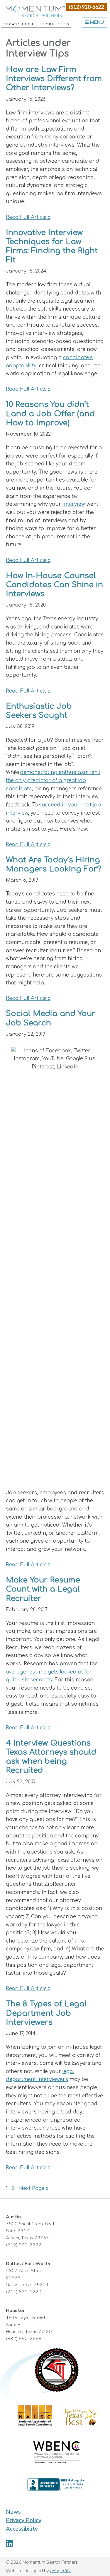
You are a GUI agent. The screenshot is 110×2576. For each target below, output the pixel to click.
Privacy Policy (24, 2520)
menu (96, 22)
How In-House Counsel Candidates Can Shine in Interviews (54, 585)
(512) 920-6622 (87, 7)
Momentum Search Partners (35, 12)
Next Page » (34, 2189)
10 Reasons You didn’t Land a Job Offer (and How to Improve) (50, 413)
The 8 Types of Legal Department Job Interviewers (46, 2013)
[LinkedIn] (10, 2544)
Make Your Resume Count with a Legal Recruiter (43, 1589)
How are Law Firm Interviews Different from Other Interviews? (54, 79)
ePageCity (60, 2571)
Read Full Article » (28, 217)
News (13, 2512)
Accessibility (22, 2529)
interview (74, 504)
